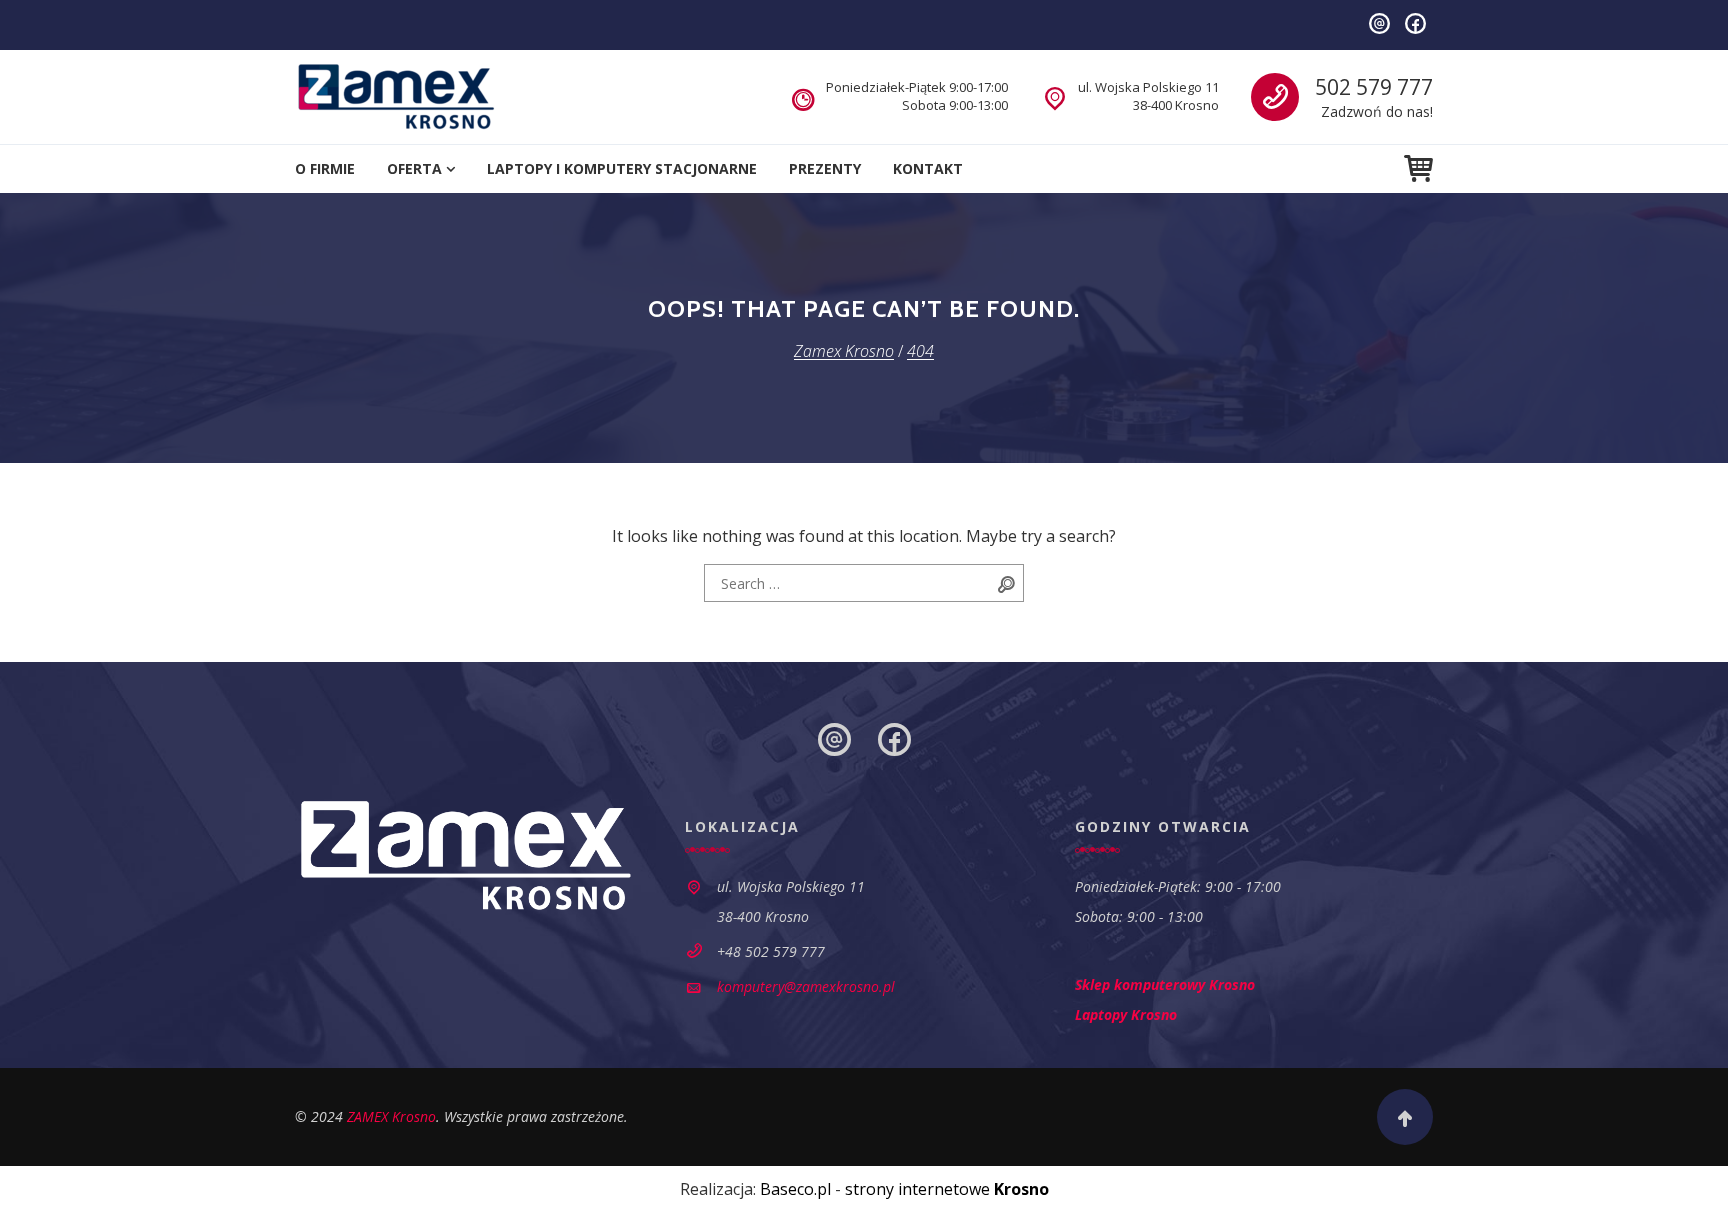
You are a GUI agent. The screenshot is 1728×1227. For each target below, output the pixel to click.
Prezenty (825, 168)
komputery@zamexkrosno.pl (806, 986)
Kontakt (928, 168)
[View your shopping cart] (1418, 168)
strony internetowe (947, 1189)
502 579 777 (1374, 87)
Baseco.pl (795, 1189)
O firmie (325, 168)
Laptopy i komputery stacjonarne (622, 168)
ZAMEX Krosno (391, 1116)
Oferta (414, 168)
